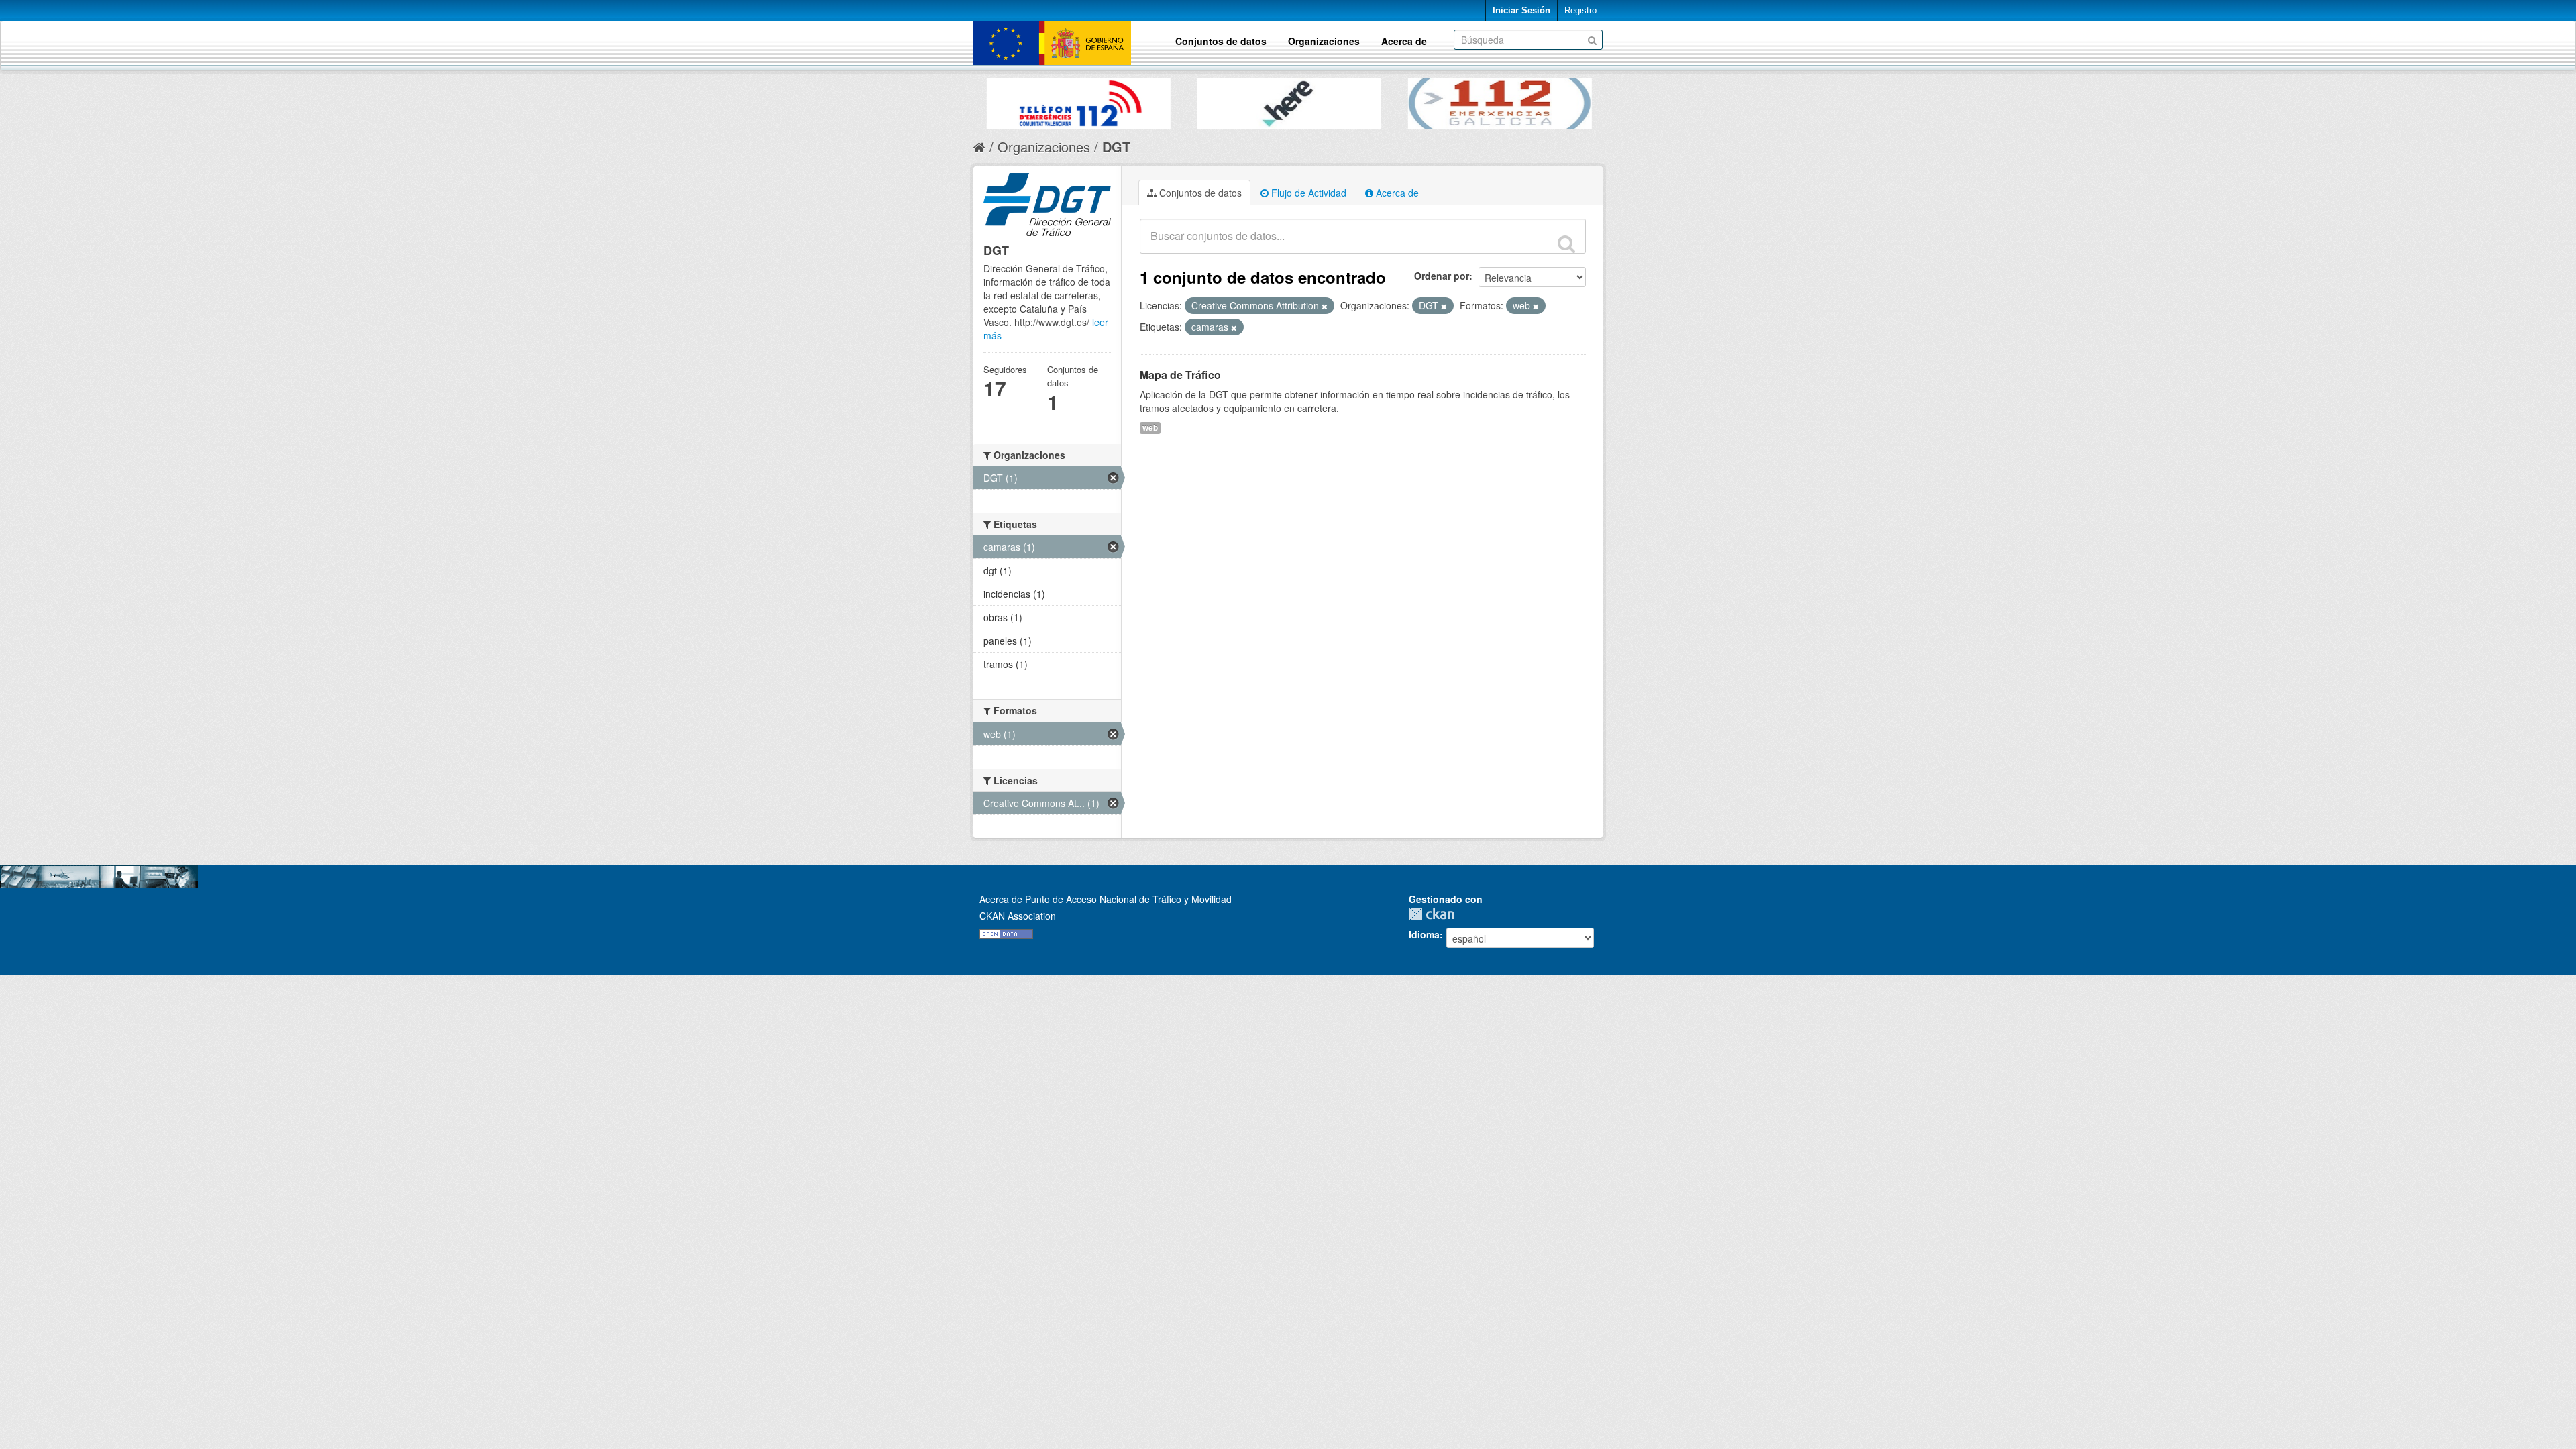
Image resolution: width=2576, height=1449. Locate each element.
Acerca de (1404, 41)
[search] (1566, 244)
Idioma (1424, 934)
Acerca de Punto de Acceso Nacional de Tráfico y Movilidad (1106, 899)
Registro (1580, 10)
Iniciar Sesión (1521, 10)
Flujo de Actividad (1307, 193)
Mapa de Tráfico (1180, 375)
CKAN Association (1018, 916)
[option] (1032, 100)
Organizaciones (1324, 41)
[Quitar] (1325, 306)
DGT (1116, 147)
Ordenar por (1442, 276)
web (1150, 428)
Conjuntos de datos (1221, 41)
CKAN (1435, 914)
